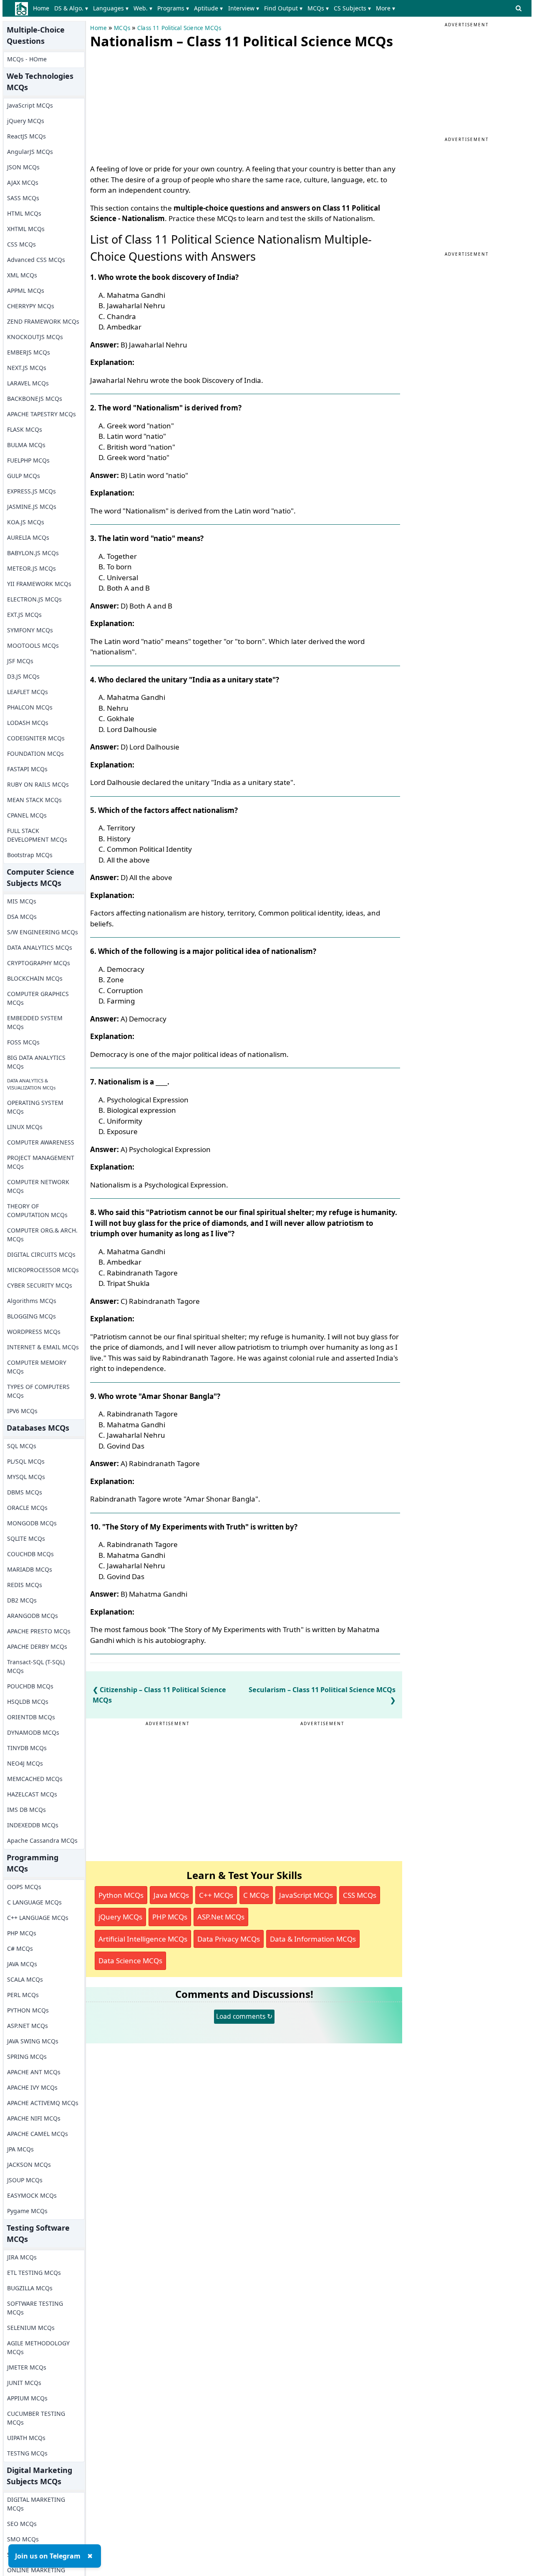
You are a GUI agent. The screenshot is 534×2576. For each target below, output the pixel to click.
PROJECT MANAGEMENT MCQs (41, 1162)
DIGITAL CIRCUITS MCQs (41, 1254)
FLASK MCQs (25, 429)
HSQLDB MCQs (28, 1702)
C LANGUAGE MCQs (34, 1902)
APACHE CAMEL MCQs (38, 2134)
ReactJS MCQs (26, 136)
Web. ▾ (143, 8)
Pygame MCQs (27, 2211)
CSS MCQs (21, 244)
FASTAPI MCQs (27, 769)
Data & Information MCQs (313, 1939)
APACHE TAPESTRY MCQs (42, 414)
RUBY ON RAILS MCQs (38, 784)
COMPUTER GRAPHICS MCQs (38, 998)
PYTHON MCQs (28, 2010)
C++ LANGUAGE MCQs (38, 1918)
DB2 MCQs (22, 1600)
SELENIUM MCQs (31, 2328)
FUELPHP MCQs (28, 460)
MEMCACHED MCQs (35, 1779)
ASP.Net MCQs (221, 1917)
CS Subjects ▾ (352, 8)
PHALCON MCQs (30, 707)
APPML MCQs (26, 291)
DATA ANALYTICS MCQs (40, 947)
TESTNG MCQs (27, 2453)
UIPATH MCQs (26, 2438)
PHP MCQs (22, 1933)
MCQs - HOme (27, 59)
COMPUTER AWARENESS (41, 1142)
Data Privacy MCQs (229, 1939)
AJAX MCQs (23, 182)
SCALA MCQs (25, 1979)
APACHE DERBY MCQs (37, 1646)
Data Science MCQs (130, 1961)
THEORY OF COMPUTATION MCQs (37, 1210)
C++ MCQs (216, 1895)
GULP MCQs (24, 476)
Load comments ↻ (244, 2016)
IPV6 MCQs (22, 1411)
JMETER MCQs (27, 2367)
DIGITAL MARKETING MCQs (36, 2504)
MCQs (122, 28)
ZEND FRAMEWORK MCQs (43, 321)
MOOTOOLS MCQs (33, 645)
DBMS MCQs (25, 1492)
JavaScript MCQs (30, 105)
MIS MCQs (22, 901)
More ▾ (385, 8)
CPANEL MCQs (27, 815)
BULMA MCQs (26, 445)
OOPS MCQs (24, 1887)
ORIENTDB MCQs (31, 1717)
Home (41, 8)
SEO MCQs (22, 2524)
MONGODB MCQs (32, 1523)
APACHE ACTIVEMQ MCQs (43, 2103)
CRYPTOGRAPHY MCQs (39, 963)
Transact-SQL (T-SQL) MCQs (36, 1666)
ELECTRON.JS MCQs (34, 599)
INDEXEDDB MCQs (33, 1825)
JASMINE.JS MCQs (32, 507)
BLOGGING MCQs (31, 1316)
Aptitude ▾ (208, 8)
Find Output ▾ (283, 8)
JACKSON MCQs (29, 2165)
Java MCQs (171, 1895)
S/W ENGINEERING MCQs (43, 932)
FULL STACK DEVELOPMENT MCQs (37, 835)
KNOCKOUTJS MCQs (35, 337)
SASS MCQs (23, 198)
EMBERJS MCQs (29, 352)
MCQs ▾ (318, 8)
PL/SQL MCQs (26, 1461)
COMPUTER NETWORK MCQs (38, 1186)
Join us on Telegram (48, 2556)
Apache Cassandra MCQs (42, 1840)
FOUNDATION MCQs (35, 753)
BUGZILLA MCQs (30, 2288)
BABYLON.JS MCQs (33, 553)
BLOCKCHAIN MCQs (35, 978)
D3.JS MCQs (23, 676)
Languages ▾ (111, 8)
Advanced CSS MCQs (36, 260)
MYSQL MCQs (26, 1477)
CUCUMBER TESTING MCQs (36, 2418)
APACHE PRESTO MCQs (39, 1631)
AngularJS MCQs (30, 152)
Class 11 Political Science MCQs (179, 28)
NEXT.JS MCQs (27, 368)
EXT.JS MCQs (24, 615)
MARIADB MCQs (30, 1569)
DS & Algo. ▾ (71, 8)
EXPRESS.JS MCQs (31, 491)
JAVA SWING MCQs (33, 2041)
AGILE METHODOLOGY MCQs (38, 2347)
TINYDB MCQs (27, 1748)
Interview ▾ (244, 8)
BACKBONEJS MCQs (35, 399)
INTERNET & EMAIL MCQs (43, 1347)
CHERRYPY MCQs (31, 306)
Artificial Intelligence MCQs (143, 1939)
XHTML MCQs (26, 229)
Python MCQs (121, 1895)
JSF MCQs (20, 661)
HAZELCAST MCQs (32, 1794)
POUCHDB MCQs (30, 1686)
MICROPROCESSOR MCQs (43, 1270)
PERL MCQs (23, 1995)
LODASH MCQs (28, 723)
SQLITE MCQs (26, 1538)
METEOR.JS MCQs (31, 568)
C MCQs (256, 1895)
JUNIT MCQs (24, 2383)
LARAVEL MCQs (28, 383)
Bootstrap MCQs (30, 855)
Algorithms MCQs (32, 1301)
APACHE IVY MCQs (32, 2087)
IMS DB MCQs (26, 1810)
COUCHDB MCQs (30, 1554)
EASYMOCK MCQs (32, 2195)
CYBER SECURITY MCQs (40, 1285)
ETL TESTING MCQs (34, 2273)
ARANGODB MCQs (33, 1616)
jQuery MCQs (26, 121)
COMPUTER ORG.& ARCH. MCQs (42, 1235)
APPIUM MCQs (27, 2398)
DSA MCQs (22, 917)
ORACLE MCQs (27, 1508)
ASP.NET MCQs (28, 2026)
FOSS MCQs (23, 1042)
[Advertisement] (153, 104)
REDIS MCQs (25, 1585)
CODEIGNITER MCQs (36, 738)
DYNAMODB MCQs (33, 1732)
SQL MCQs (22, 1446)
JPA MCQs (20, 2149)
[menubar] (215, 8)
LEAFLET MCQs (28, 692)
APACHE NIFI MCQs (34, 2118)
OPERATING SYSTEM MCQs (35, 1107)
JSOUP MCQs (25, 2180)
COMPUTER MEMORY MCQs (37, 1367)
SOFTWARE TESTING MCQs (35, 2308)
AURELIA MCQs (28, 537)
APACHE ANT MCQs (34, 2072)
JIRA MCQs (22, 2257)
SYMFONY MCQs (30, 630)
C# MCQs (20, 1948)
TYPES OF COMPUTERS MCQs (38, 1391)
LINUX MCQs (25, 1127)
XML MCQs (22, 275)
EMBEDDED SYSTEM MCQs (35, 1022)
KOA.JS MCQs (26, 522)
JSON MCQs (23, 167)
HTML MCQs (24, 213)
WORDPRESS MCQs (34, 1332)
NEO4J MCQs (25, 1763)
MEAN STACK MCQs (34, 800)
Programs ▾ (173, 8)
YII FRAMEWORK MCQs (39, 584)
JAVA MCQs (22, 1964)
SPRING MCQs (27, 2057)
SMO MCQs (23, 2539)
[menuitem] (42, 8)
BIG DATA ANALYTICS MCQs (36, 1062)
